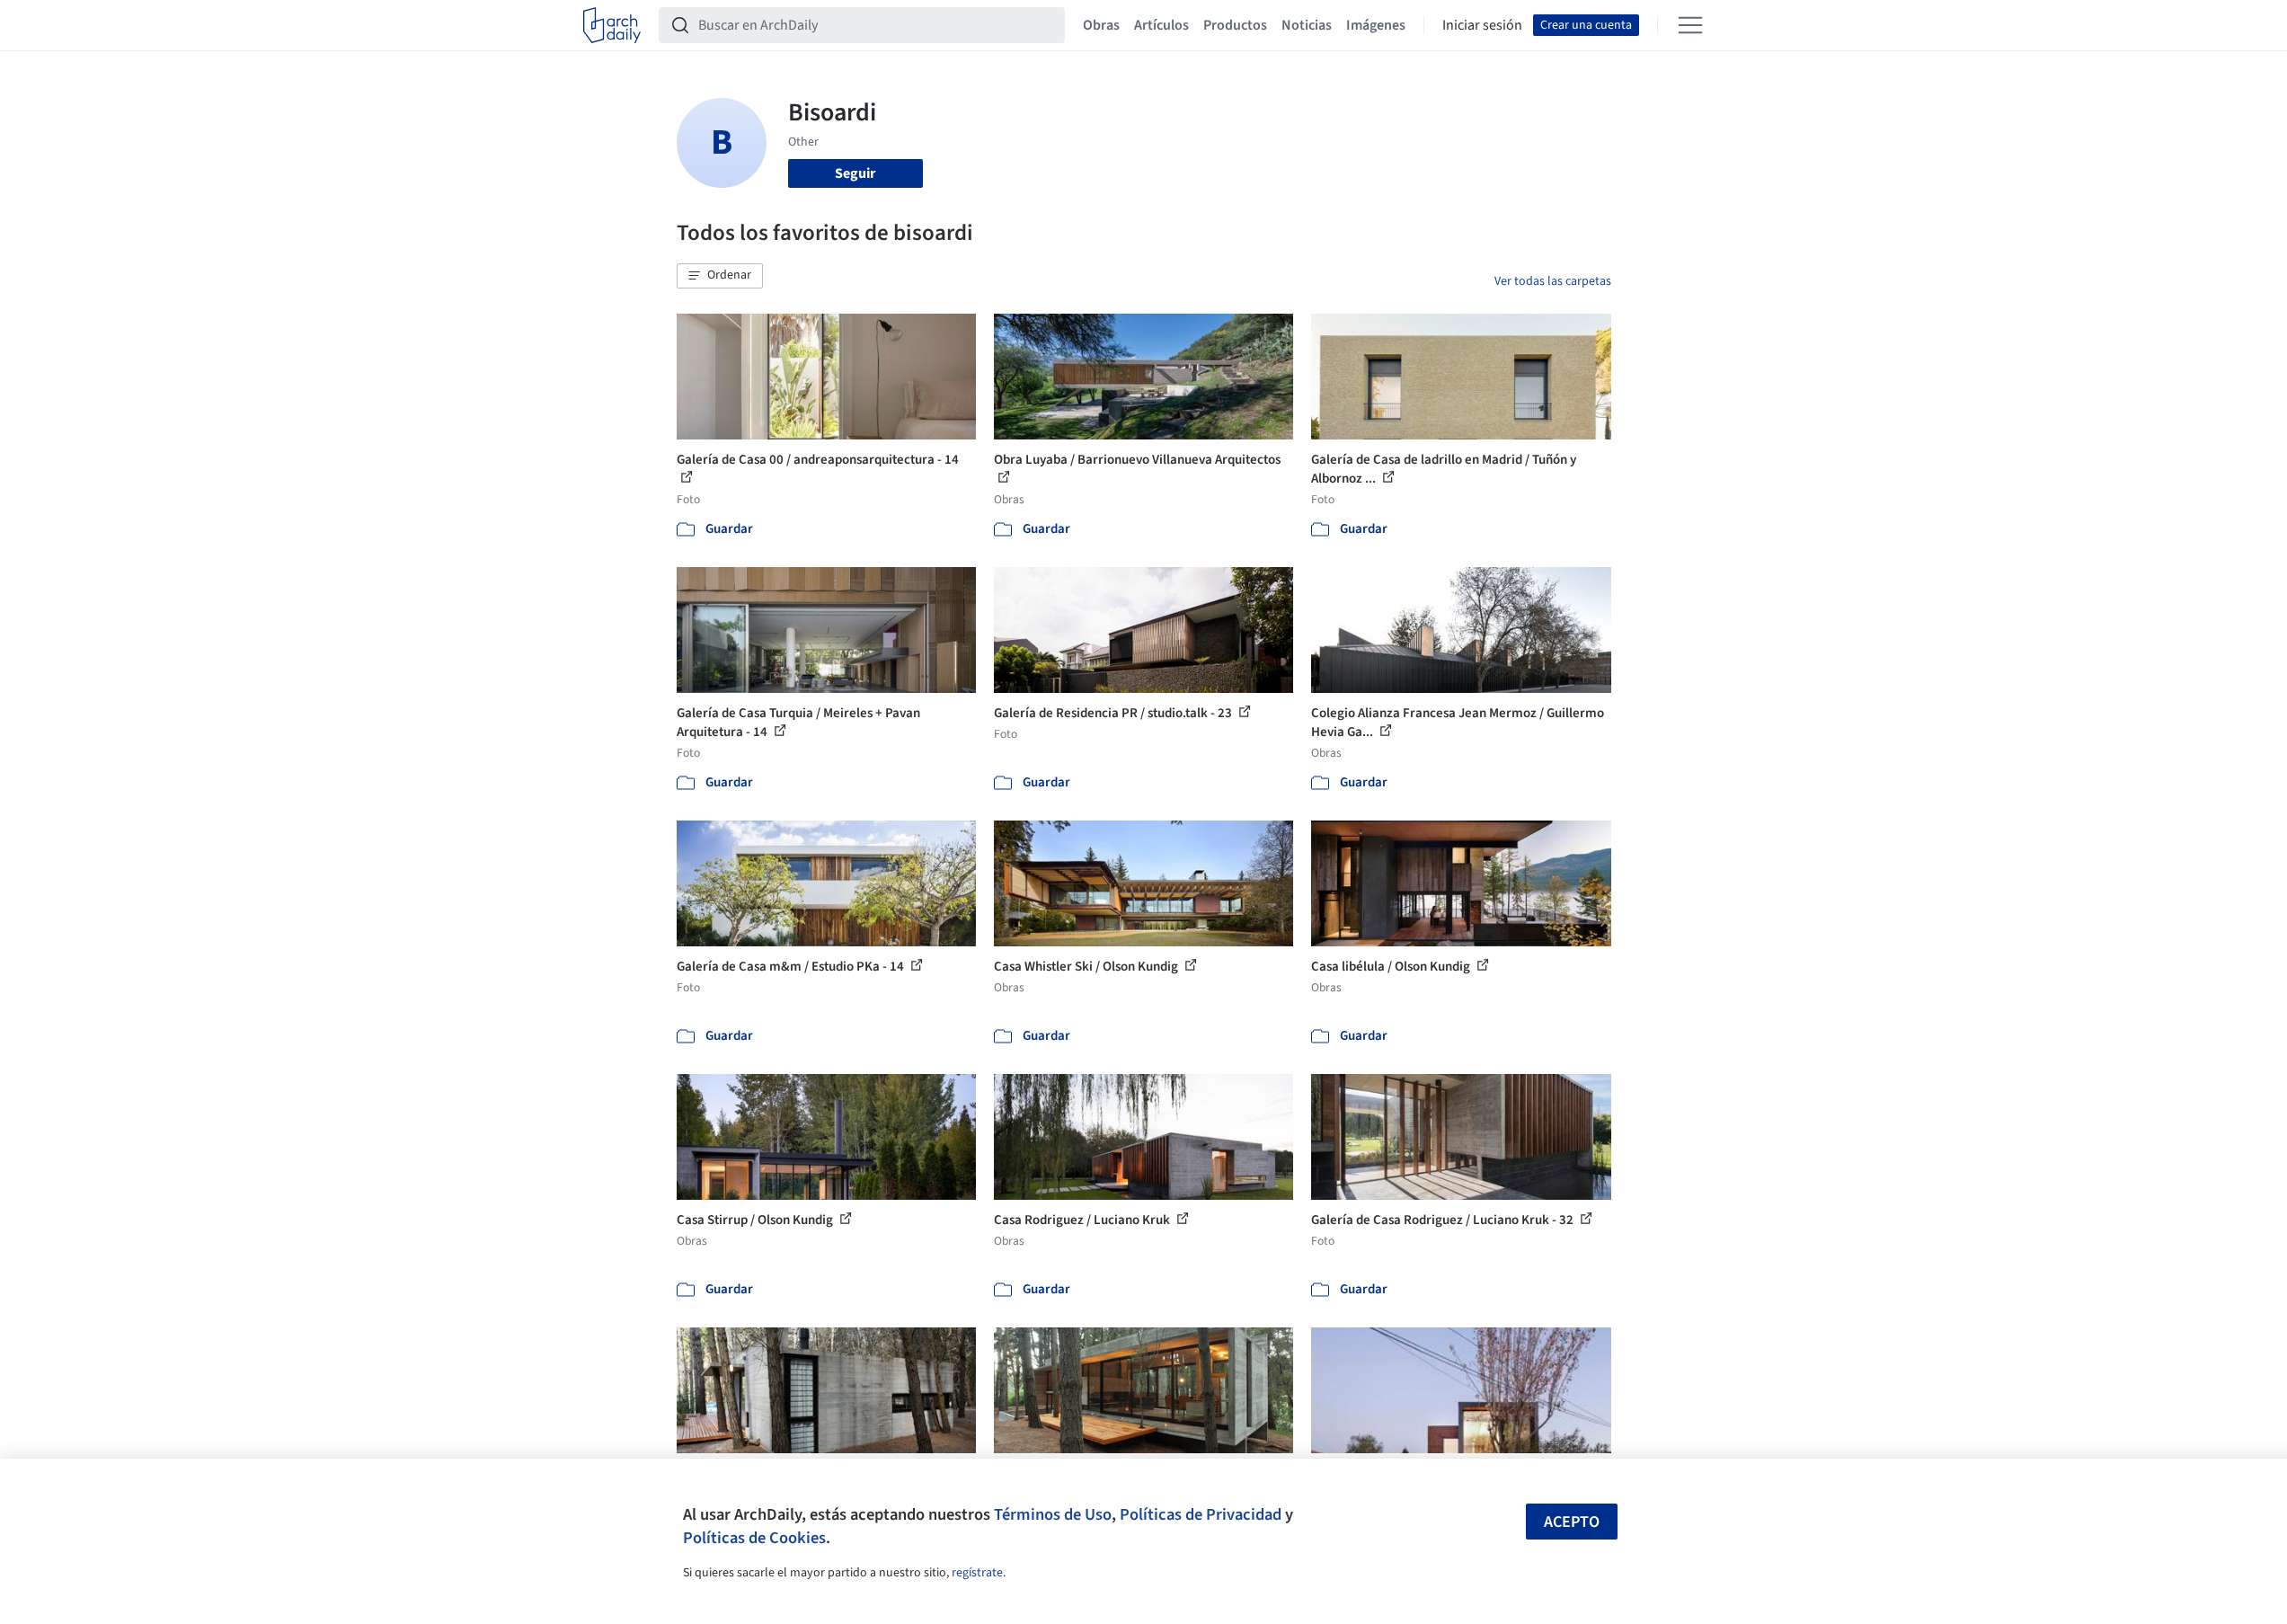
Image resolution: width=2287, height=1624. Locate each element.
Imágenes (1376, 25)
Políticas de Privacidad (1201, 1514)
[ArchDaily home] (612, 25)
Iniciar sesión (1482, 25)
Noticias (1307, 25)
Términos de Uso (1053, 1514)
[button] (720, 276)
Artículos (1161, 25)
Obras (1101, 25)
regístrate (977, 1573)
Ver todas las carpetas (1553, 281)
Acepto (1572, 1522)
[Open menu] (1690, 25)
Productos (1235, 25)
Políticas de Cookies (754, 1538)
